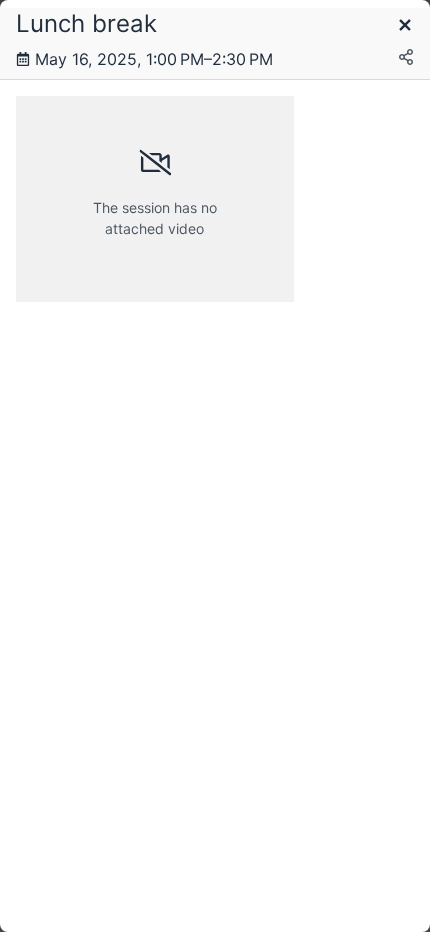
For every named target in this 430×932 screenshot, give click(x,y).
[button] (405, 26)
